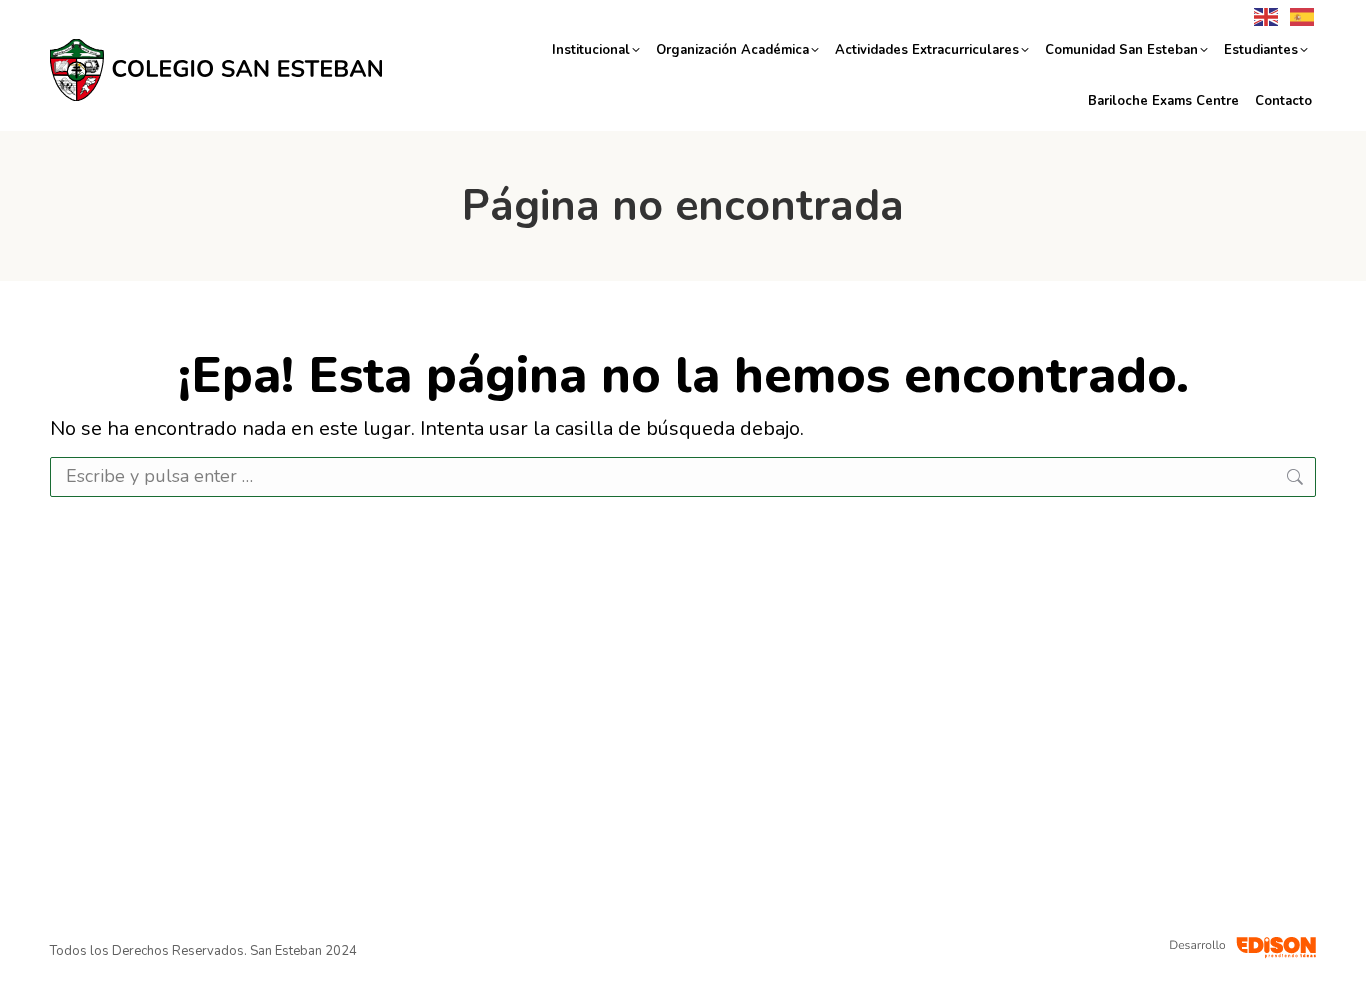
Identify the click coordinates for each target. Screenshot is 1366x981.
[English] (1262, 15)
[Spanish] (1298, 15)
